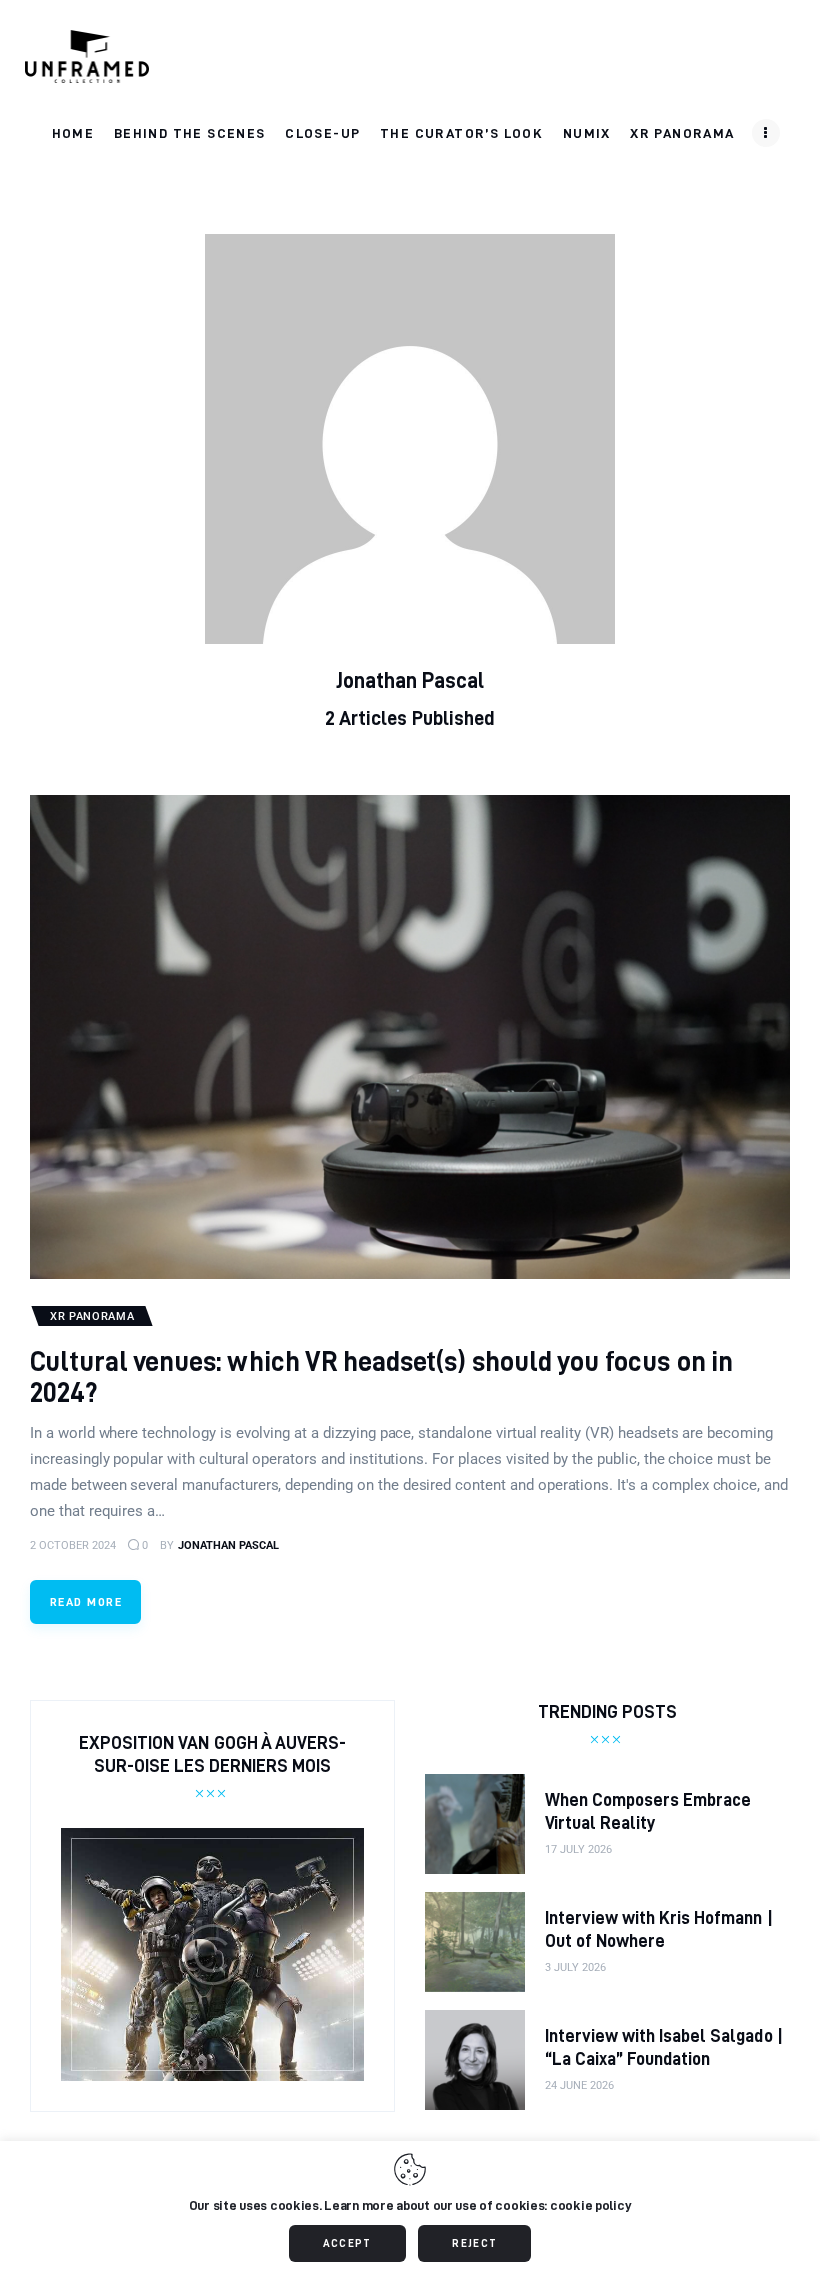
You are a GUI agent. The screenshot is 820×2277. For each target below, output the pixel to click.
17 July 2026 (578, 1849)
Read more (86, 1601)
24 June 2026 (579, 2085)
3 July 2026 (575, 1967)
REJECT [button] (474, 2243)
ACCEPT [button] (347, 2243)
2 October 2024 (73, 1545)
